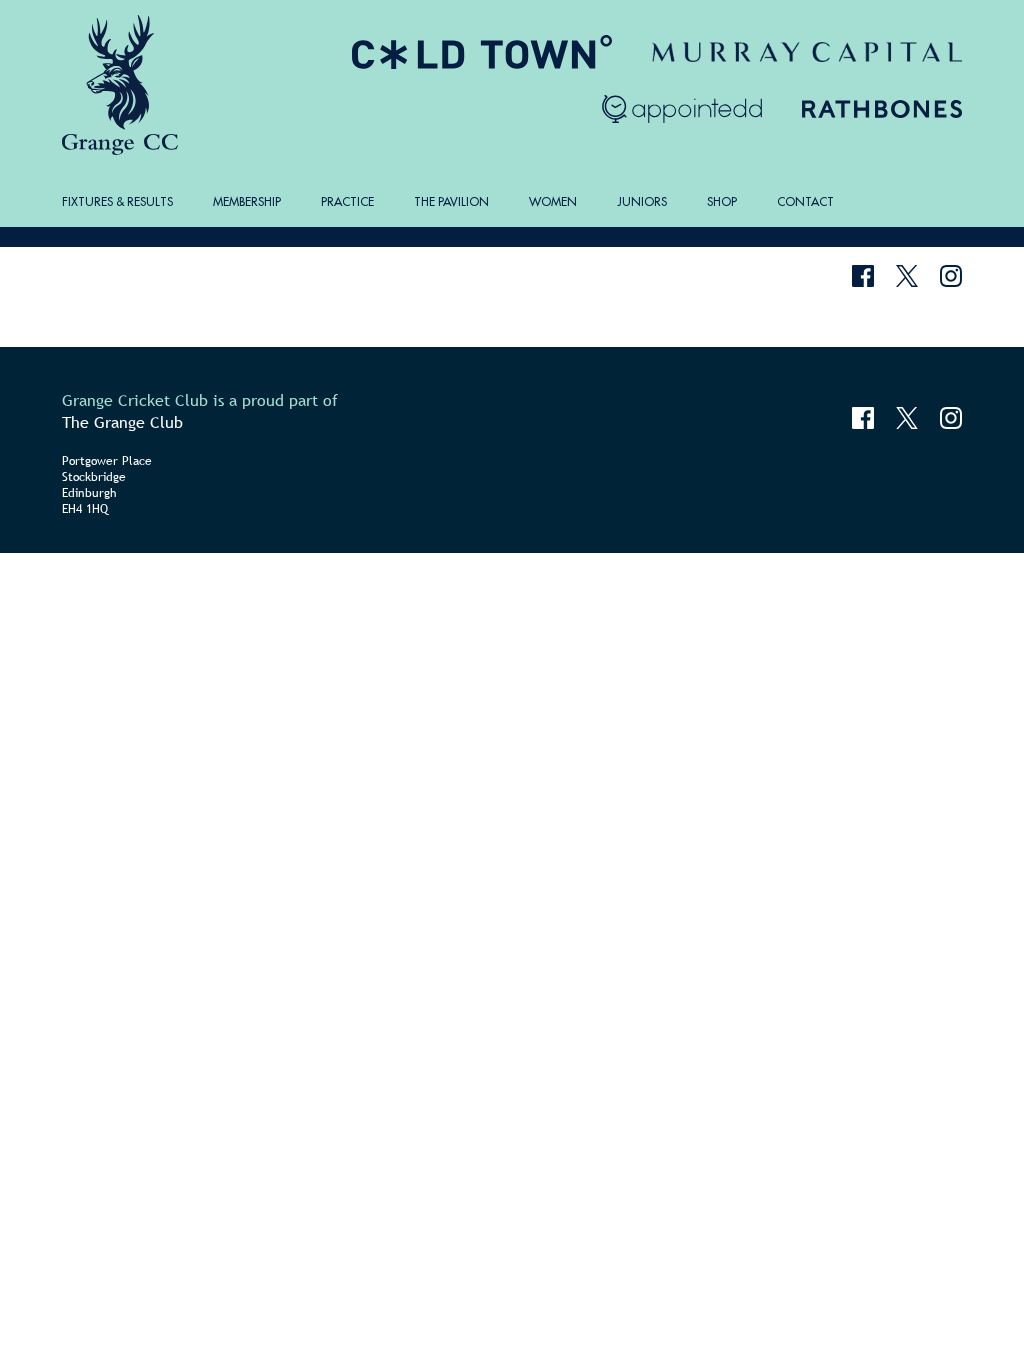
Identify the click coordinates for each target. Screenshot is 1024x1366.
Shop (722, 201)
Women (553, 201)
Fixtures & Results (117, 201)
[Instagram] (951, 276)
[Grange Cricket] (123, 85)
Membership (247, 201)
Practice (347, 201)
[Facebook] (863, 276)
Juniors (642, 201)
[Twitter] (907, 276)
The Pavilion (451, 201)
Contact (805, 201)
